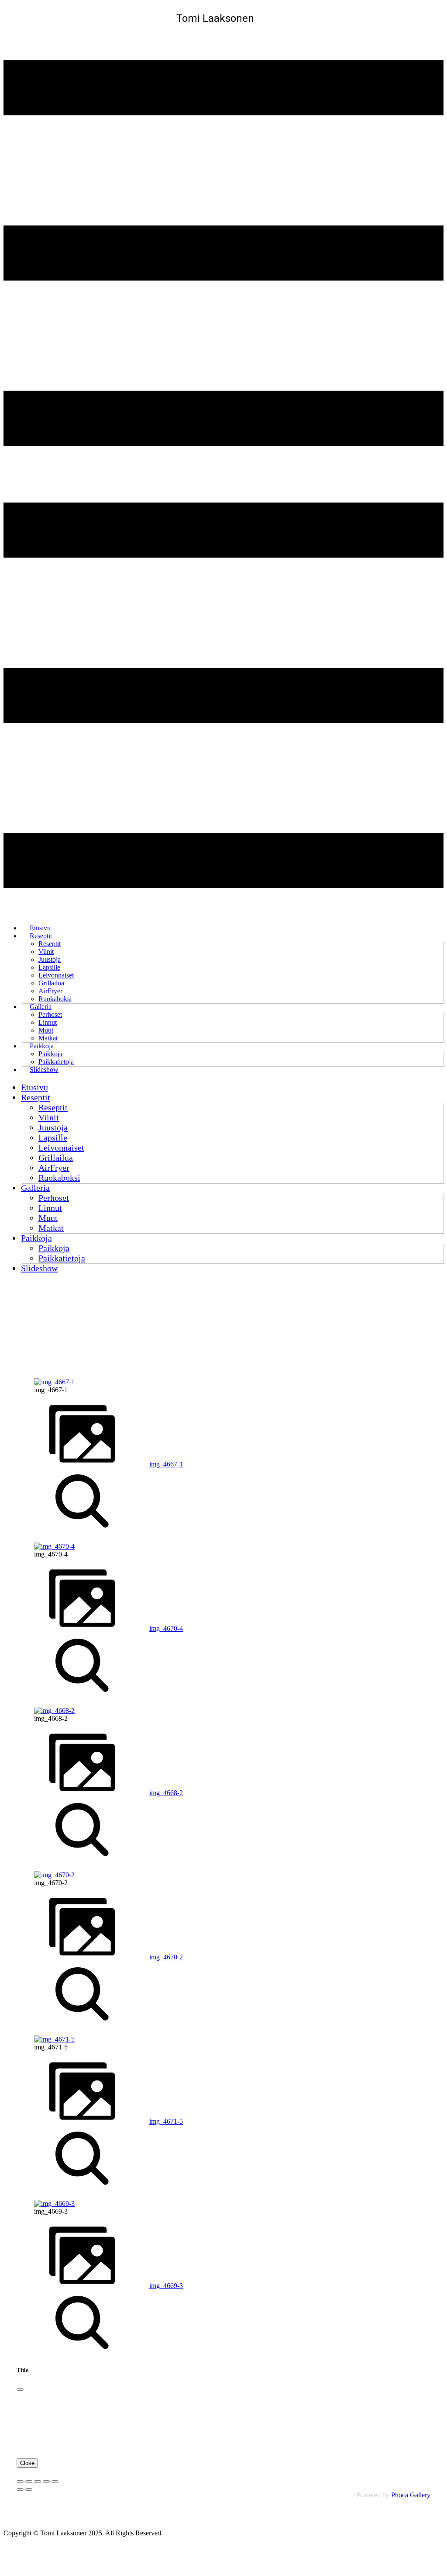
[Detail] (82, 1531)
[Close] (20, 2389)
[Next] (29, 2489)
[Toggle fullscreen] (38, 2482)
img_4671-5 (166, 2121)
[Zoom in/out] (46, 2482)
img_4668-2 (166, 1793)
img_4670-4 (166, 1628)
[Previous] (20, 2489)
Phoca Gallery (411, 2495)
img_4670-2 (166, 1957)
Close (27, 2463)
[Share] (29, 2482)
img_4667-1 (166, 1464)
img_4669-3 (166, 2286)
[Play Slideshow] (55, 2482)
